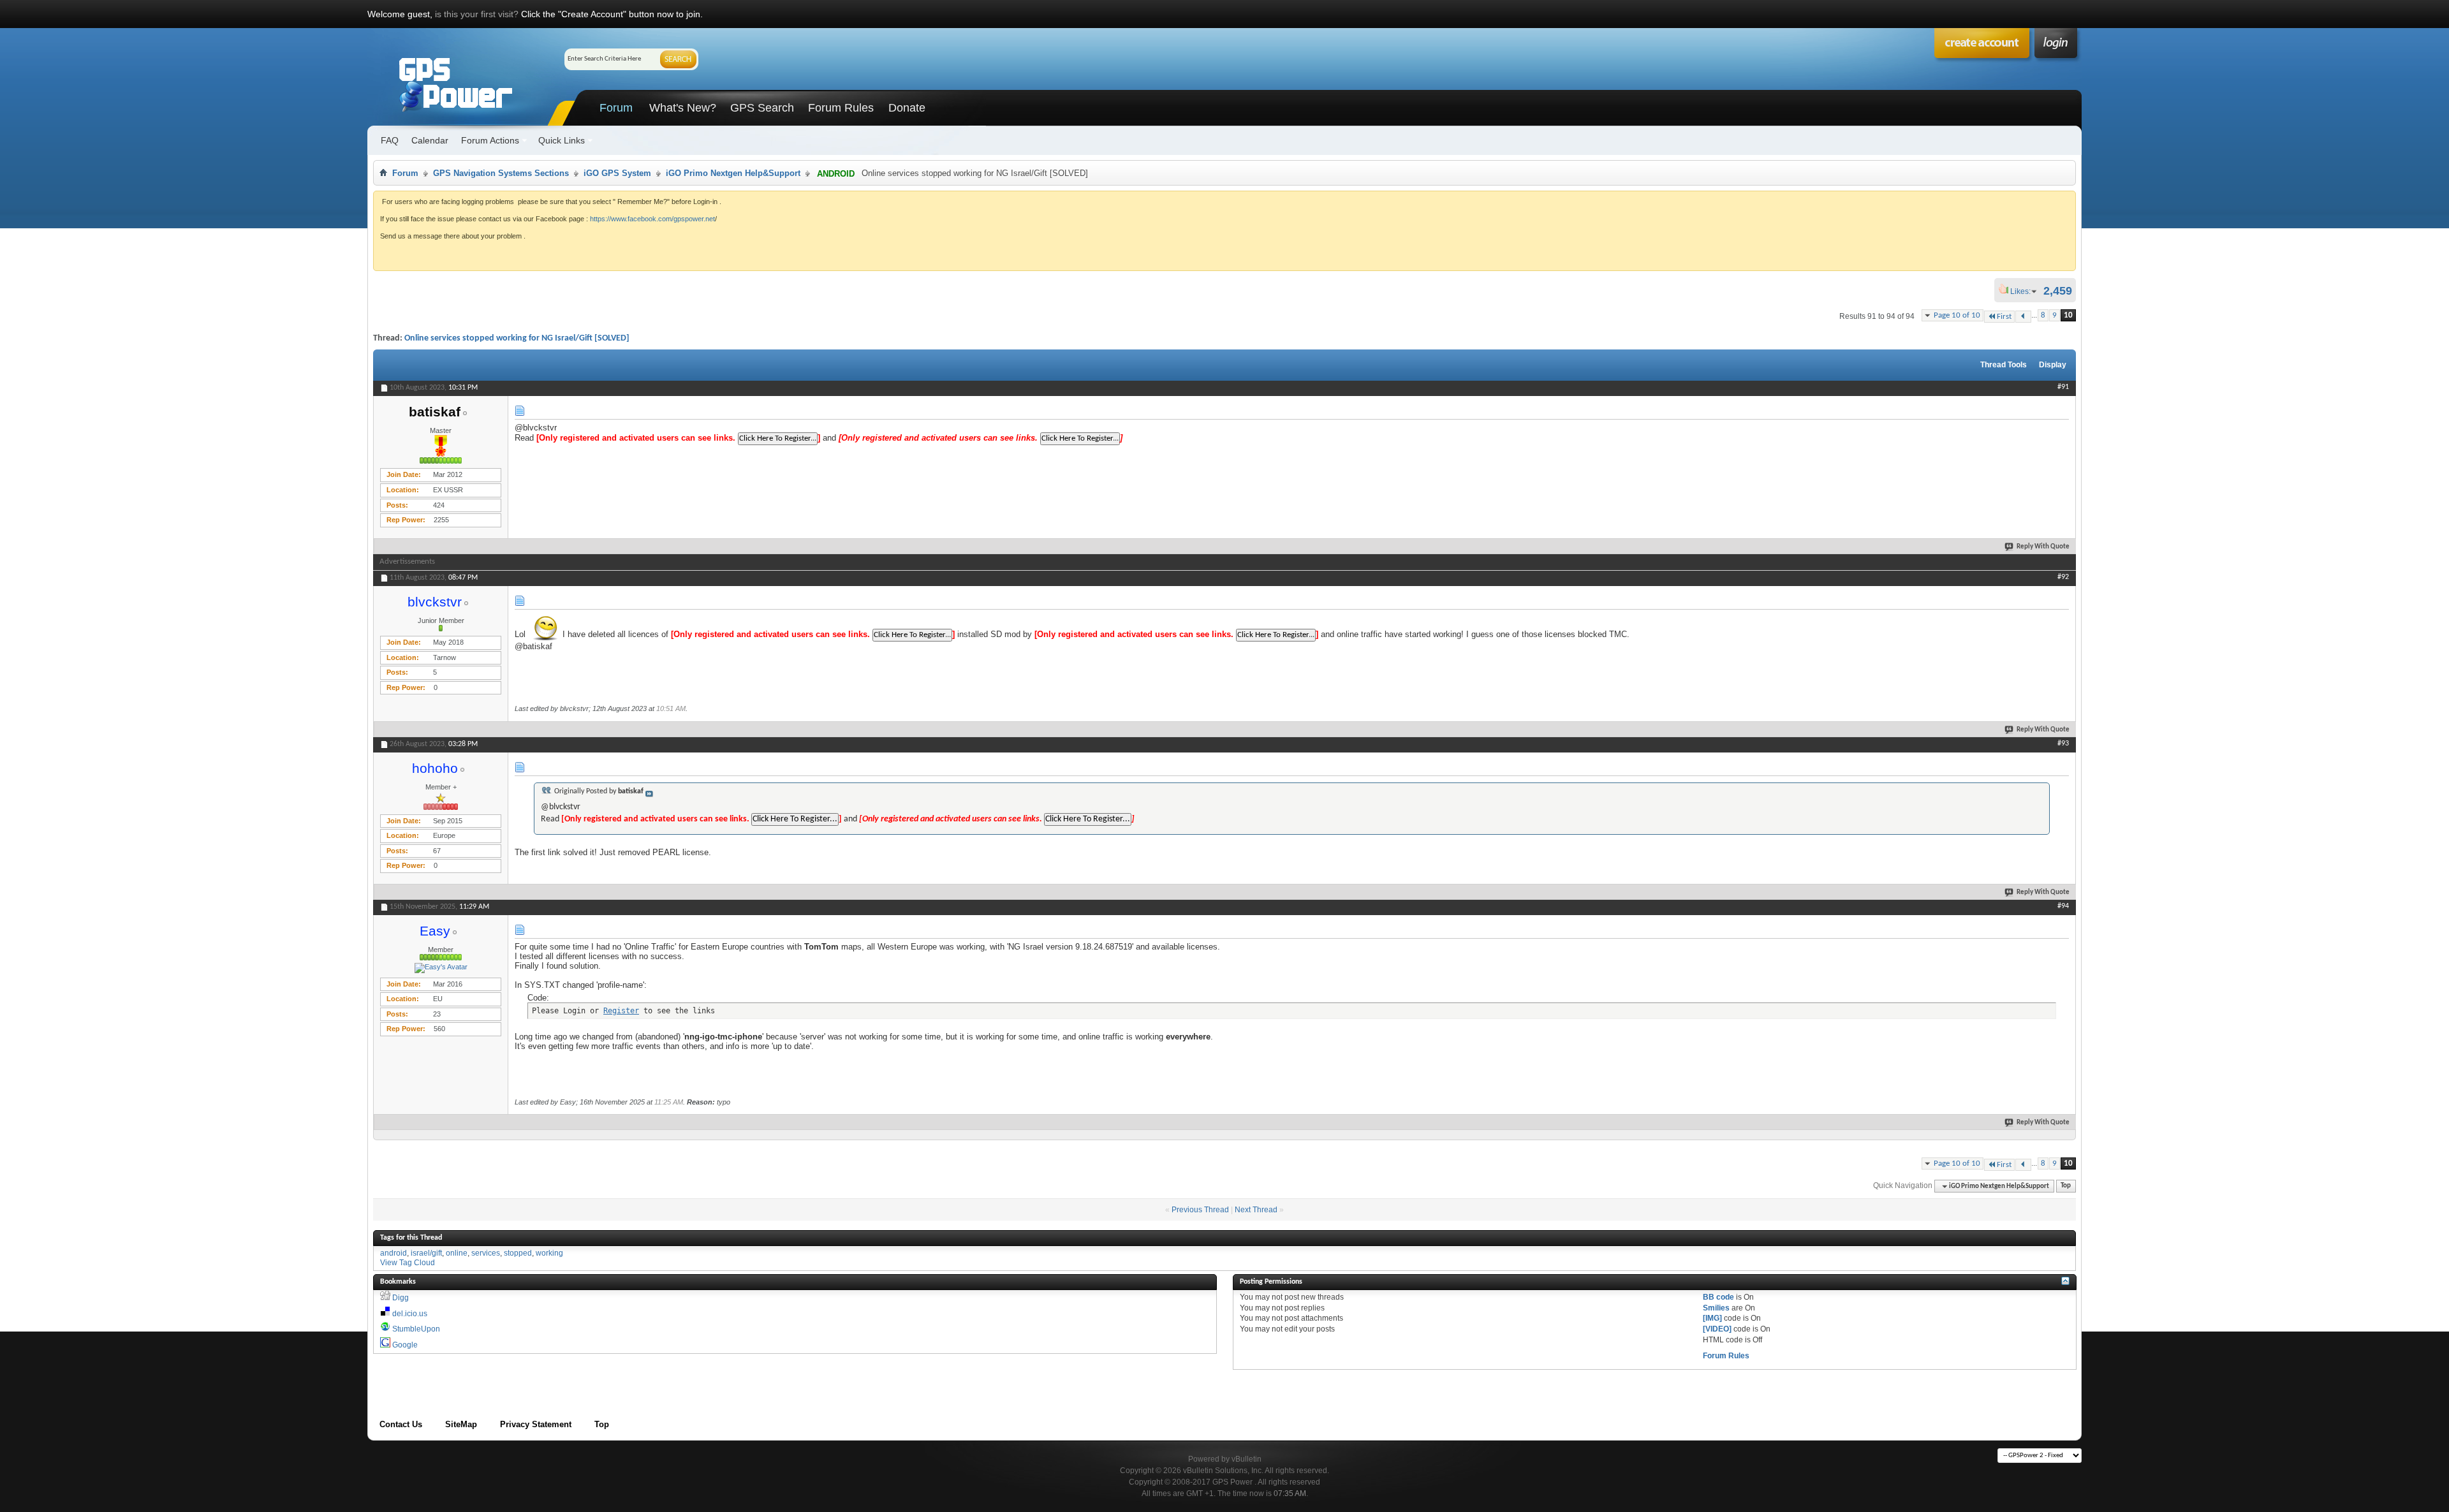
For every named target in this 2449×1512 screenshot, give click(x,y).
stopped (518, 1253)
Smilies (1716, 1308)
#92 (2063, 577)
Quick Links (562, 140)
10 (2068, 315)
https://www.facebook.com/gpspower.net (652, 219)
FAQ (390, 140)
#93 (2063, 744)
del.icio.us (410, 1314)
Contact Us (401, 1424)
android (393, 1253)
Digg (401, 1298)
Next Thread (1256, 1210)
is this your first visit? (477, 14)
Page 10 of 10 (1957, 315)
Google (405, 1345)
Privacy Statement (536, 1424)
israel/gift (426, 1253)
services (486, 1253)
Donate (907, 108)
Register (621, 1011)
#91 (2063, 387)
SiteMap (461, 1424)
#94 (2063, 906)
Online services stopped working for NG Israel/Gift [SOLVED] (517, 338)
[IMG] (1712, 1318)
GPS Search (762, 108)
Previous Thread (1200, 1210)
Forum (616, 108)
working (549, 1253)
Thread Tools (2004, 365)
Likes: (2024, 291)
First (2004, 317)
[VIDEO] (1717, 1329)
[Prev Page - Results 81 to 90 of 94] (2023, 317)
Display (2053, 365)
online (457, 1253)
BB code (1718, 1297)
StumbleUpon (416, 1329)
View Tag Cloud (408, 1263)
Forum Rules (841, 108)
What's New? (683, 108)
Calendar (430, 140)
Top (2066, 1186)
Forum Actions (490, 140)
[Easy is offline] (441, 968)
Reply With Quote (2043, 547)
